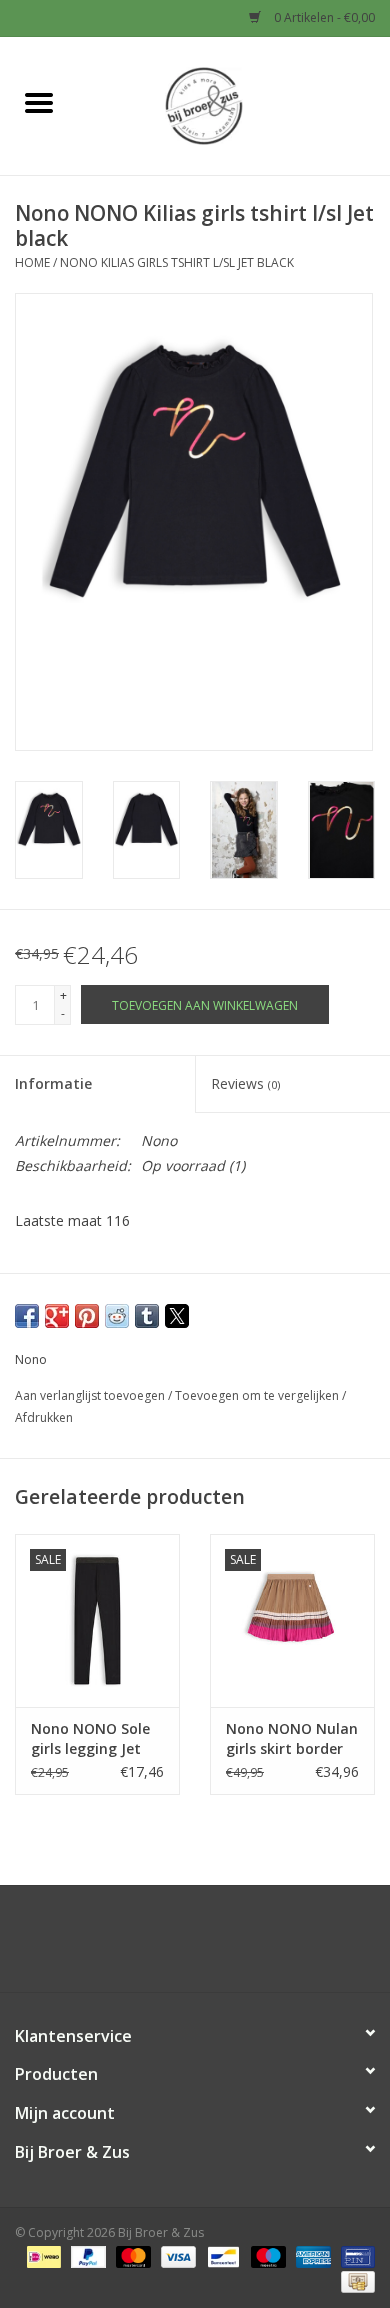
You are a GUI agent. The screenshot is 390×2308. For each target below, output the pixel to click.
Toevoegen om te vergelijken (258, 1395)
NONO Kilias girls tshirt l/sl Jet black (177, 262)
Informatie (53, 1083)
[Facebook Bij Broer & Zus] (177, 1946)
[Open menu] (39, 102)
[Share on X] (177, 1316)
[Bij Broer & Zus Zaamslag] (234, 104)
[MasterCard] (131, 2255)
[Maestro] (266, 2255)
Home (32, 262)
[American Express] (311, 2255)
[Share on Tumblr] (147, 1316)
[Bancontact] (221, 2255)
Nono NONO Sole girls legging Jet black (90, 1739)
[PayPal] (86, 2255)
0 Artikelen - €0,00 (323, 17)
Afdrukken (44, 1417)
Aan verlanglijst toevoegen (91, 1395)
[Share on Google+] (57, 1316)
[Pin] (354, 2255)
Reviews (245, 1083)
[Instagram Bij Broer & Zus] (213, 1946)
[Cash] (354, 2280)
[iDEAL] (42, 2255)
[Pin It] (87, 1316)
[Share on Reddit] (117, 1316)
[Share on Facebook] (27, 1316)
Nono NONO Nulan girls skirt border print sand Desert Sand (292, 1739)
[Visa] (176, 2255)
